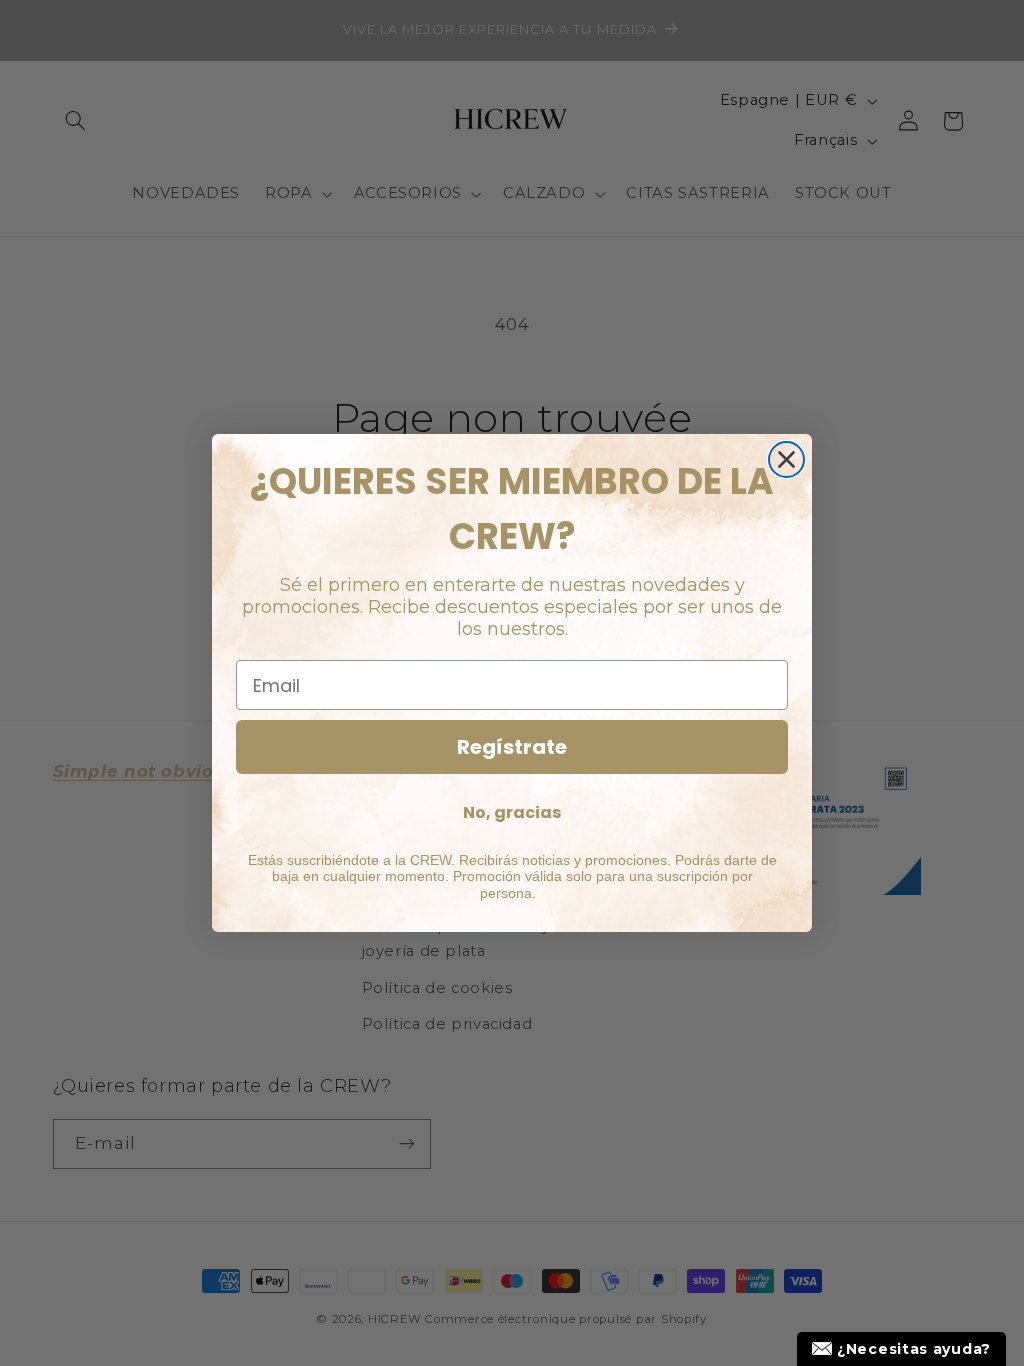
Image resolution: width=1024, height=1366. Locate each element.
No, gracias (512, 812)
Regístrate (512, 747)
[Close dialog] (786, 459)
